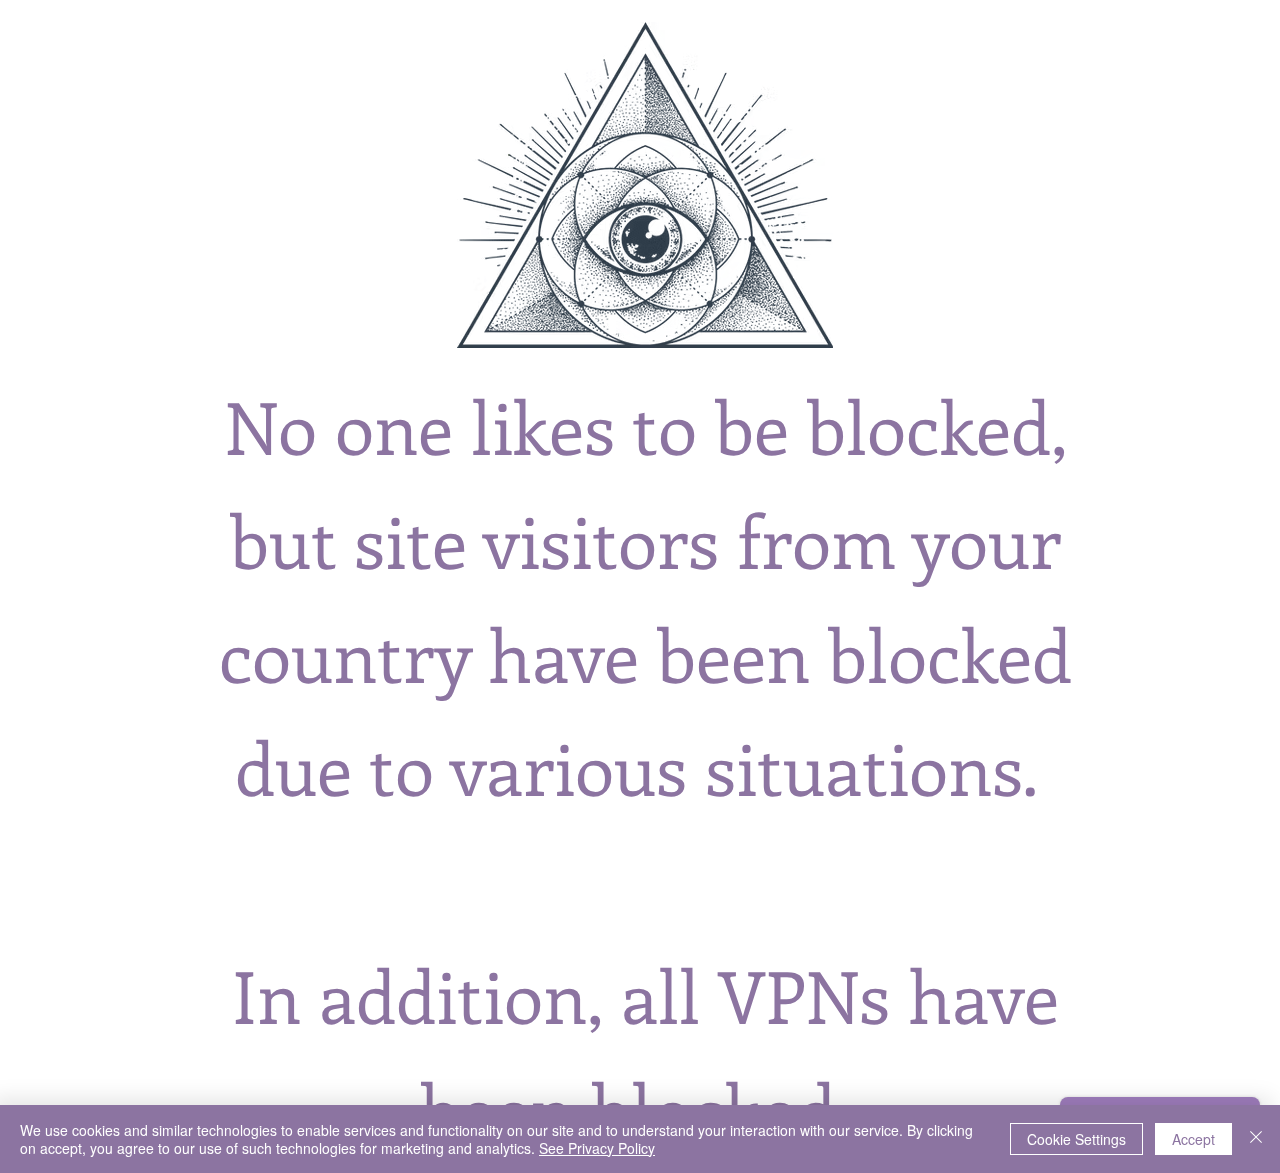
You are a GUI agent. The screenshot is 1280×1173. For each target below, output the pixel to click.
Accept (1193, 1139)
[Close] (1256, 1139)
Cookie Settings (1076, 1139)
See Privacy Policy (597, 1148)
